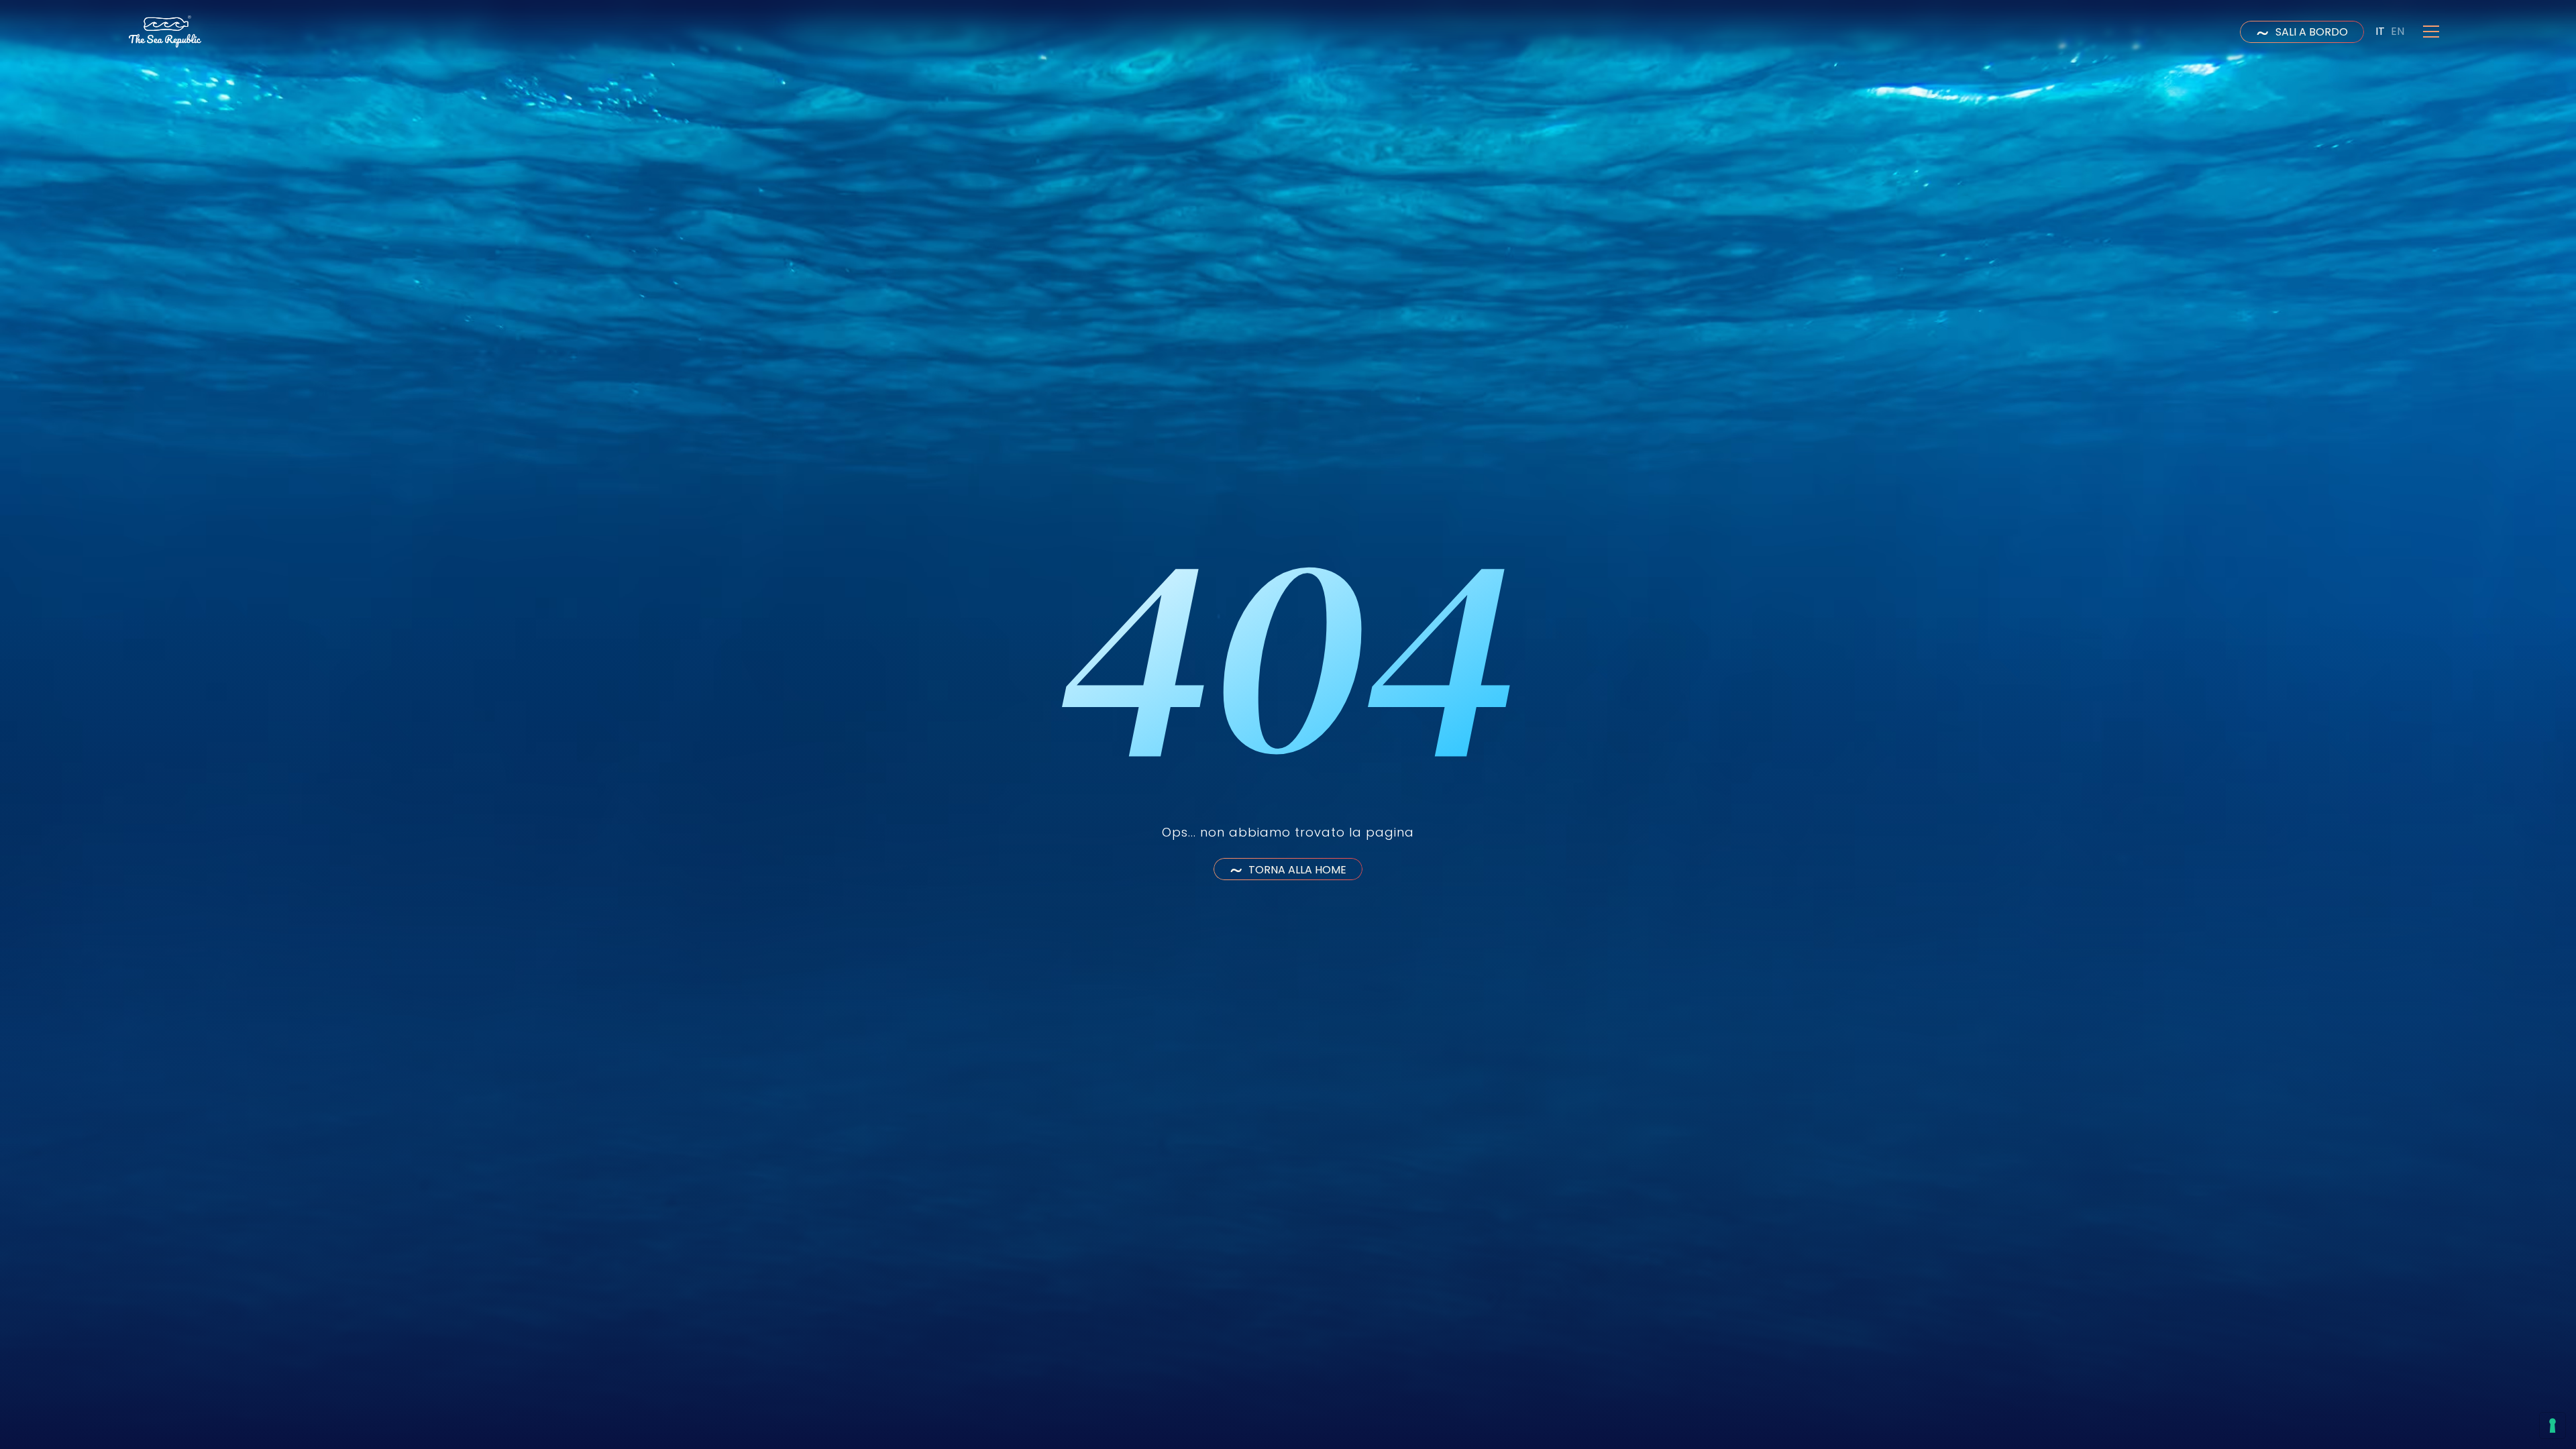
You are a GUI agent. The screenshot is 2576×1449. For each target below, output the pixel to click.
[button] (2431, 32)
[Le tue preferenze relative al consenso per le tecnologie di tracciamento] (2553, 1426)
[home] (165, 32)
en (2398, 31)
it (2380, 31)
